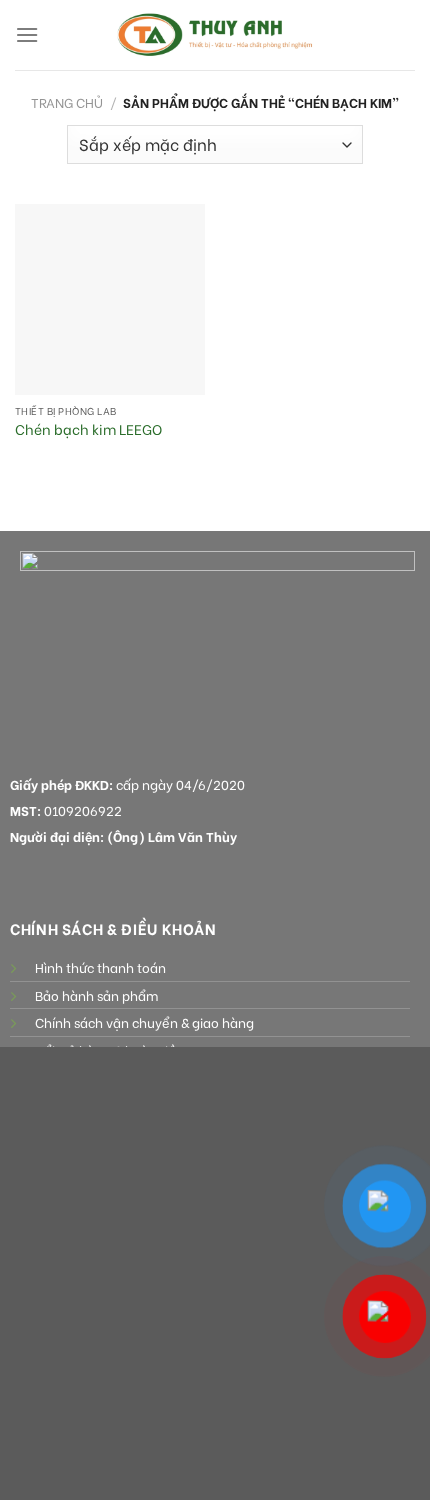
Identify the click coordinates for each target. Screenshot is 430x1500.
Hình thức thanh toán (100, 967)
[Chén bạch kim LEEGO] (110, 299)
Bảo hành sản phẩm (96, 995)
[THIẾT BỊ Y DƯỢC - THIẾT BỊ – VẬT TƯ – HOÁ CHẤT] (215, 35)
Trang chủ (67, 102)
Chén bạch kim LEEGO (88, 430)
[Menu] (27, 34)
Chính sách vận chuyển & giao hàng (144, 1022)
